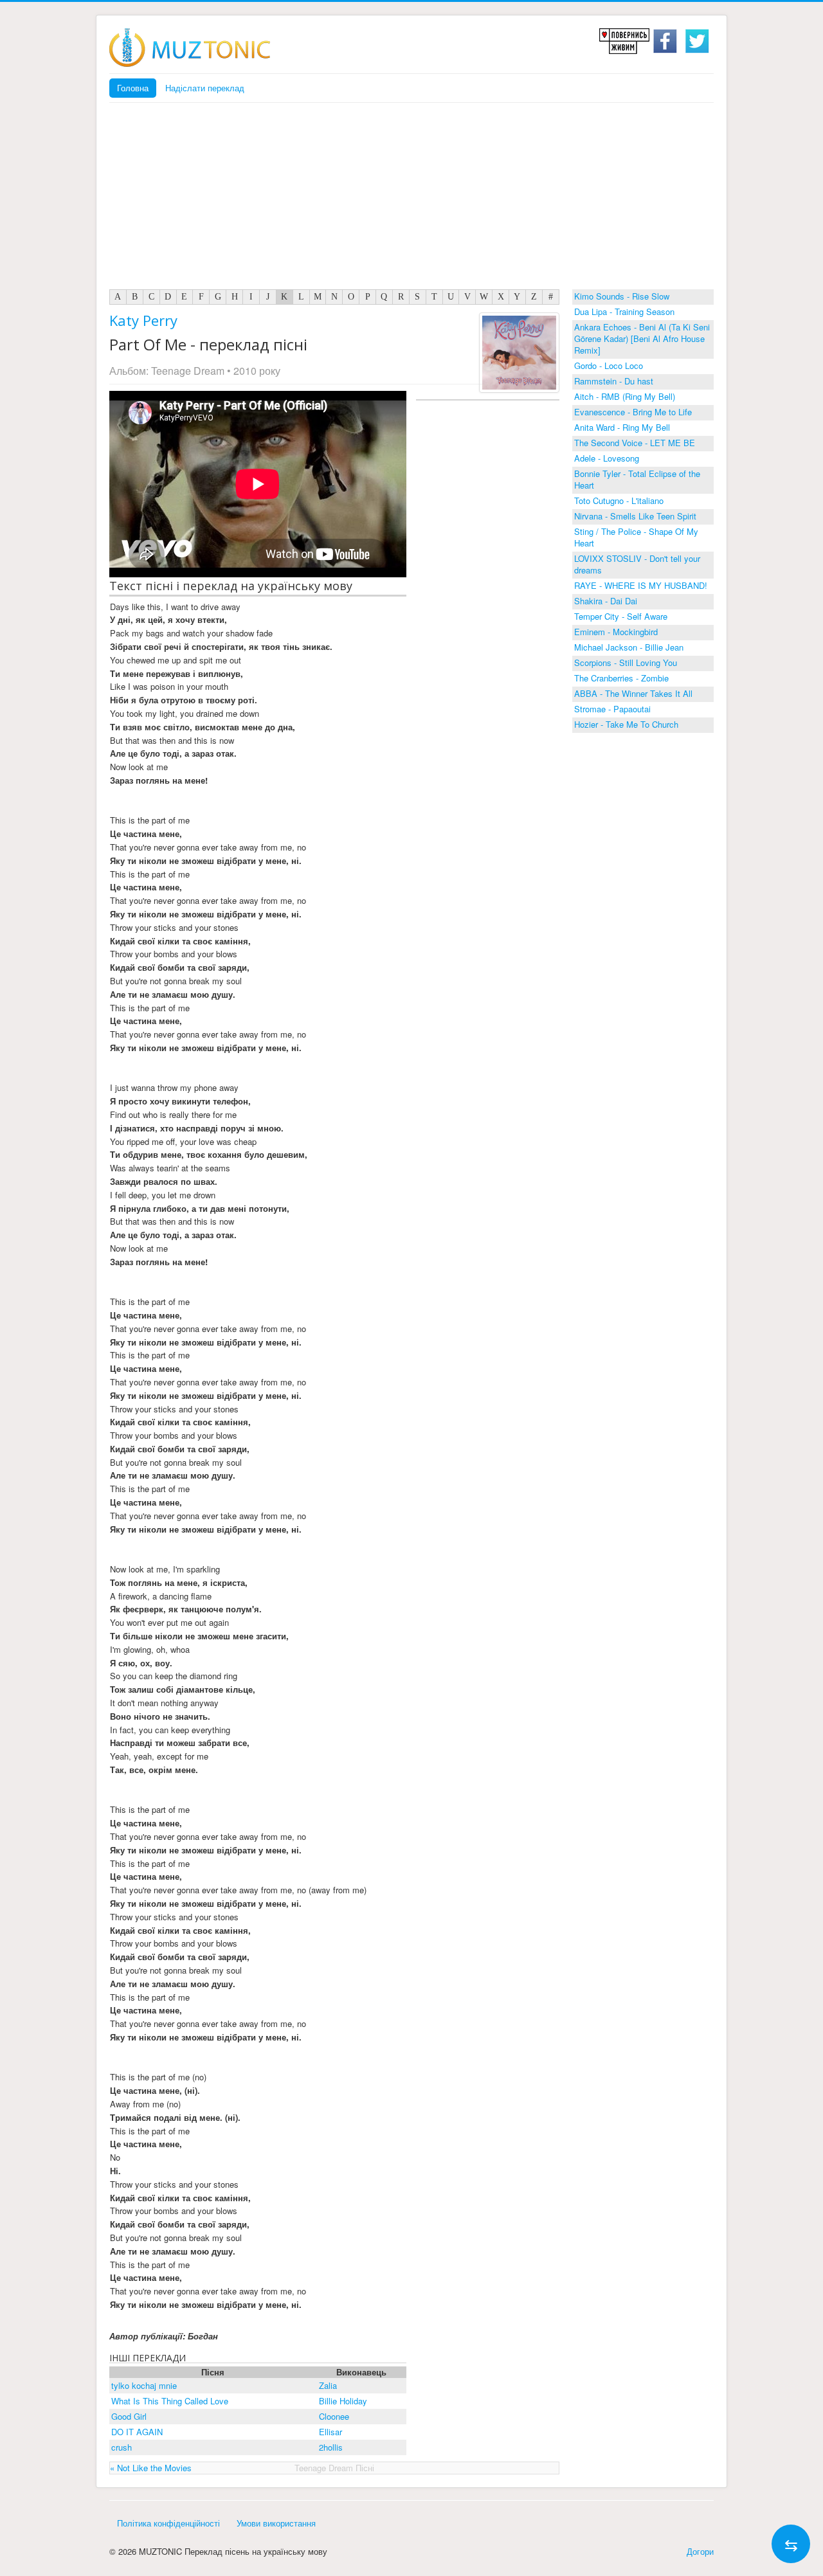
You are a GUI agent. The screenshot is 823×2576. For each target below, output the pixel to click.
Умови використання (276, 2523)
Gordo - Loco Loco (609, 365)
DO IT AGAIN (137, 2432)
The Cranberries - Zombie (621, 678)
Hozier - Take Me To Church (626, 724)
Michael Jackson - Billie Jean (629, 647)
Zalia (328, 2385)
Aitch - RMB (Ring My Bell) (625, 396)
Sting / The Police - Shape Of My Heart (636, 537)
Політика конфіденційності (168, 2523)
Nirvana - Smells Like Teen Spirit (635, 516)
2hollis (331, 2447)
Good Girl (129, 2416)
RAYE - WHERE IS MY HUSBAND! (641, 585)
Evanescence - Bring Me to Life (633, 412)
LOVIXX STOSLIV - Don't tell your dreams (637, 564)
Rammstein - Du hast (614, 381)
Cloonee (334, 2416)
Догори (700, 2551)
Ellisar (330, 2432)
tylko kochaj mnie (144, 2385)
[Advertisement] (411, 199)
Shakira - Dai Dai (606, 601)
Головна (133, 88)
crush (122, 2447)
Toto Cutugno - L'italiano (619, 500)
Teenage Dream (188, 371)
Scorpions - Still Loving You (626, 662)
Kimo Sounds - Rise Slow (622, 296)
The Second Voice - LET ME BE (635, 443)
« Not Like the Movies (151, 2468)
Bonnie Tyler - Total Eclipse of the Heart (637, 479)
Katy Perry (143, 320)
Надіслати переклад (205, 88)
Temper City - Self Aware (621, 616)
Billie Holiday (343, 2401)
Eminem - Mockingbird (616, 632)
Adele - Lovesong (607, 458)
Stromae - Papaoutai (612, 709)
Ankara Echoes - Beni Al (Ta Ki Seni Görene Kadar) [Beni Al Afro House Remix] (642, 338)
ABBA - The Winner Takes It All (633, 693)
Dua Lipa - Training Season (624, 311)
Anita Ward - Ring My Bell (622, 427)
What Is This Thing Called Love (170, 2401)
